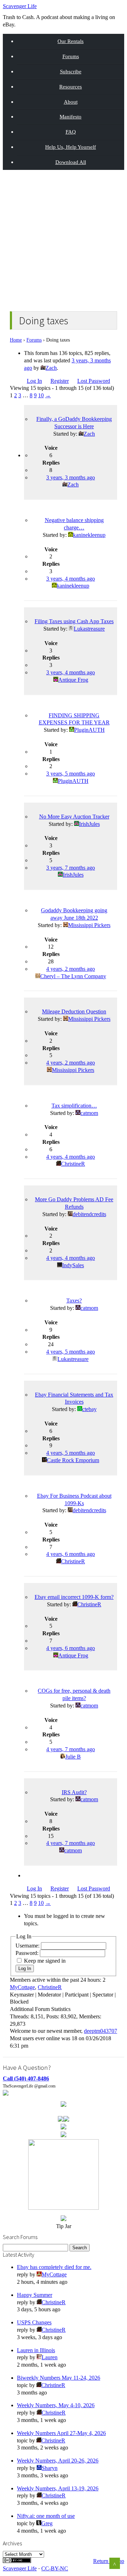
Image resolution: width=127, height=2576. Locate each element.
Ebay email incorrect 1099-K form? (74, 1597)
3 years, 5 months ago (71, 774)
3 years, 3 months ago (71, 477)
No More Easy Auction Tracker (74, 817)
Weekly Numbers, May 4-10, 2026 (56, 2405)
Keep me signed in (45, 1961)
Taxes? (74, 1301)
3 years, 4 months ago (71, 579)
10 (41, 395)
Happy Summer (35, 2295)
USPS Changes (34, 2322)
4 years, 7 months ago (71, 1749)
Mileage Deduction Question (74, 1011)
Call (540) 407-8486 (26, 2078)
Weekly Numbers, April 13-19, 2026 (58, 2488)
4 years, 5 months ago (71, 1352)
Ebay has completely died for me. (54, 2267)
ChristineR (50, 1987)
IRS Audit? (74, 1792)
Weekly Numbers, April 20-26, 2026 (58, 2461)
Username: (28, 1946)
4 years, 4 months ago (71, 1157)
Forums (34, 340)
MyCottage (22, 1987)
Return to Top (109, 2561)
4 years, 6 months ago (71, 1554)
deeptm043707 (101, 2031)
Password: (28, 1953)
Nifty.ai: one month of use (46, 2516)
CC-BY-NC (55, 2568)
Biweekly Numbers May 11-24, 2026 (59, 2378)
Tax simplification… (74, 1106)
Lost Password (94, 381)
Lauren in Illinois (36, 2350)
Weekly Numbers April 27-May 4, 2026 (61, 2433)
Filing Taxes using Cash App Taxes (74, 621)
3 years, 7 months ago (71, 868)
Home (16, 340)
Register (60, 381)
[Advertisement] (64, 239)
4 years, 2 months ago (71, 969)
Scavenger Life (20, 6)
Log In (34, 381)
